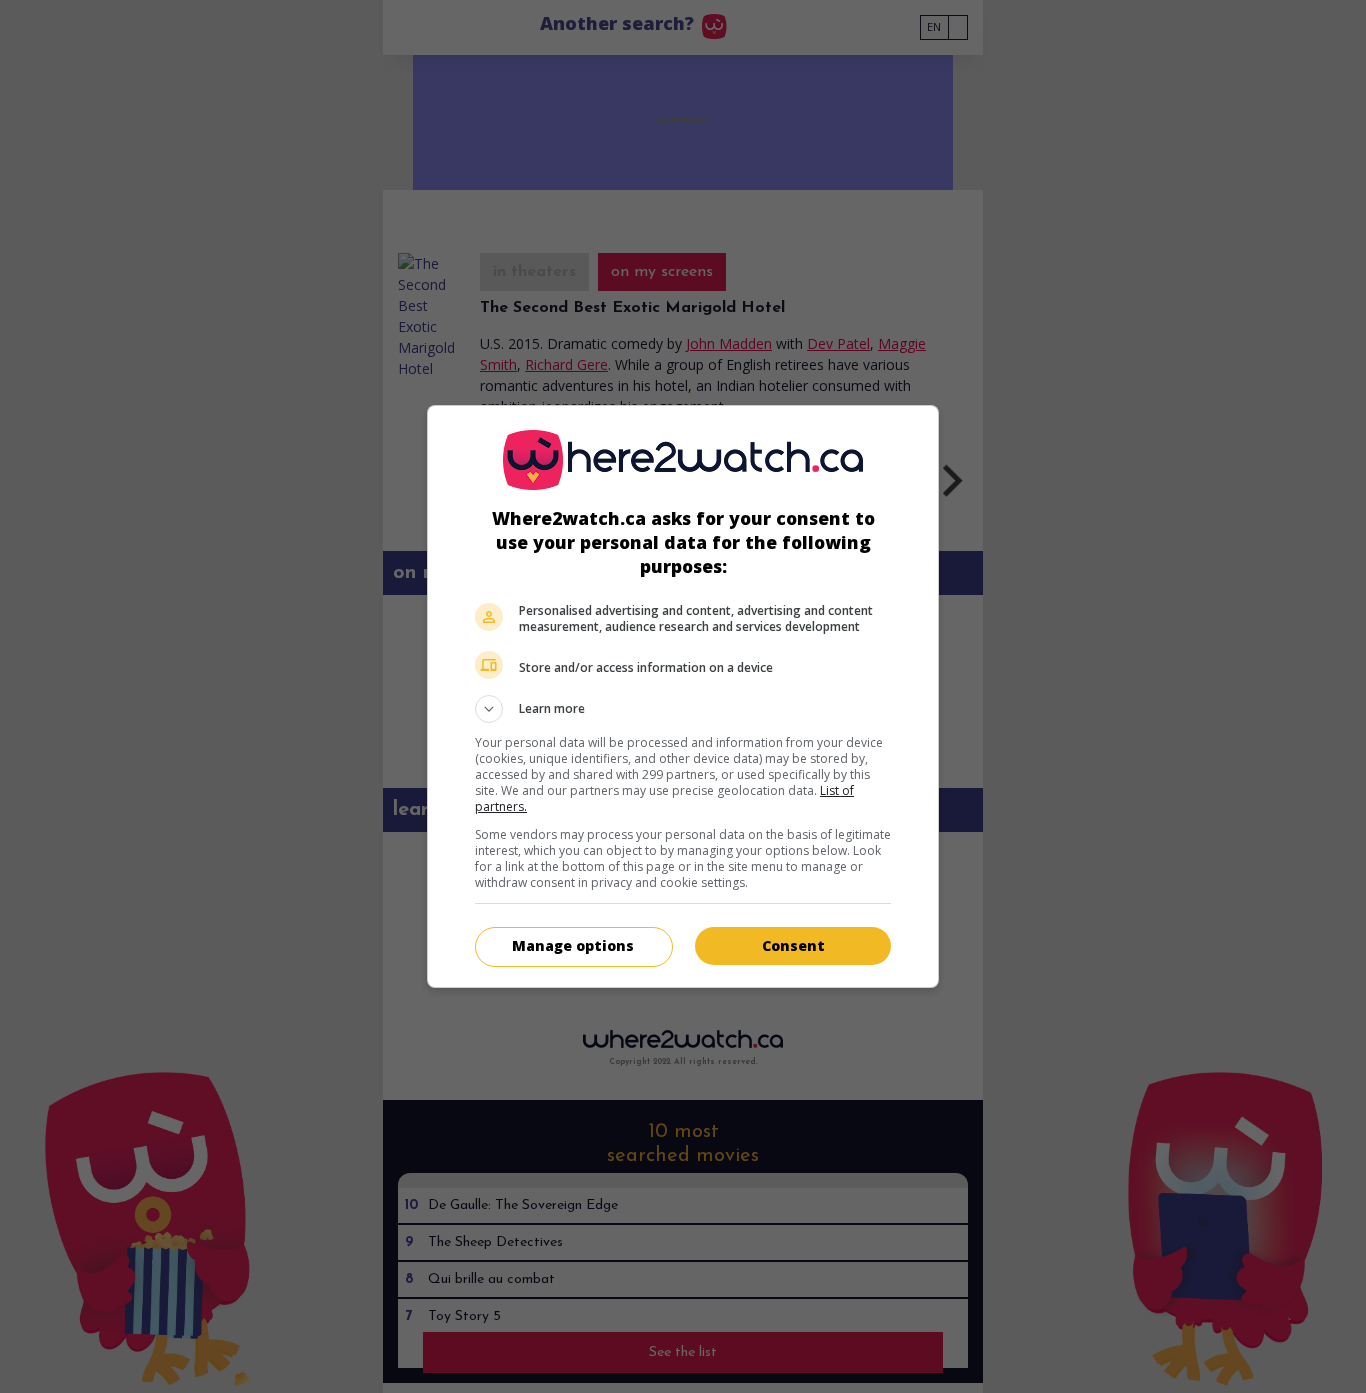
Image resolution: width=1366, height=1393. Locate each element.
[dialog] (683, 696)
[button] (683, 709)
